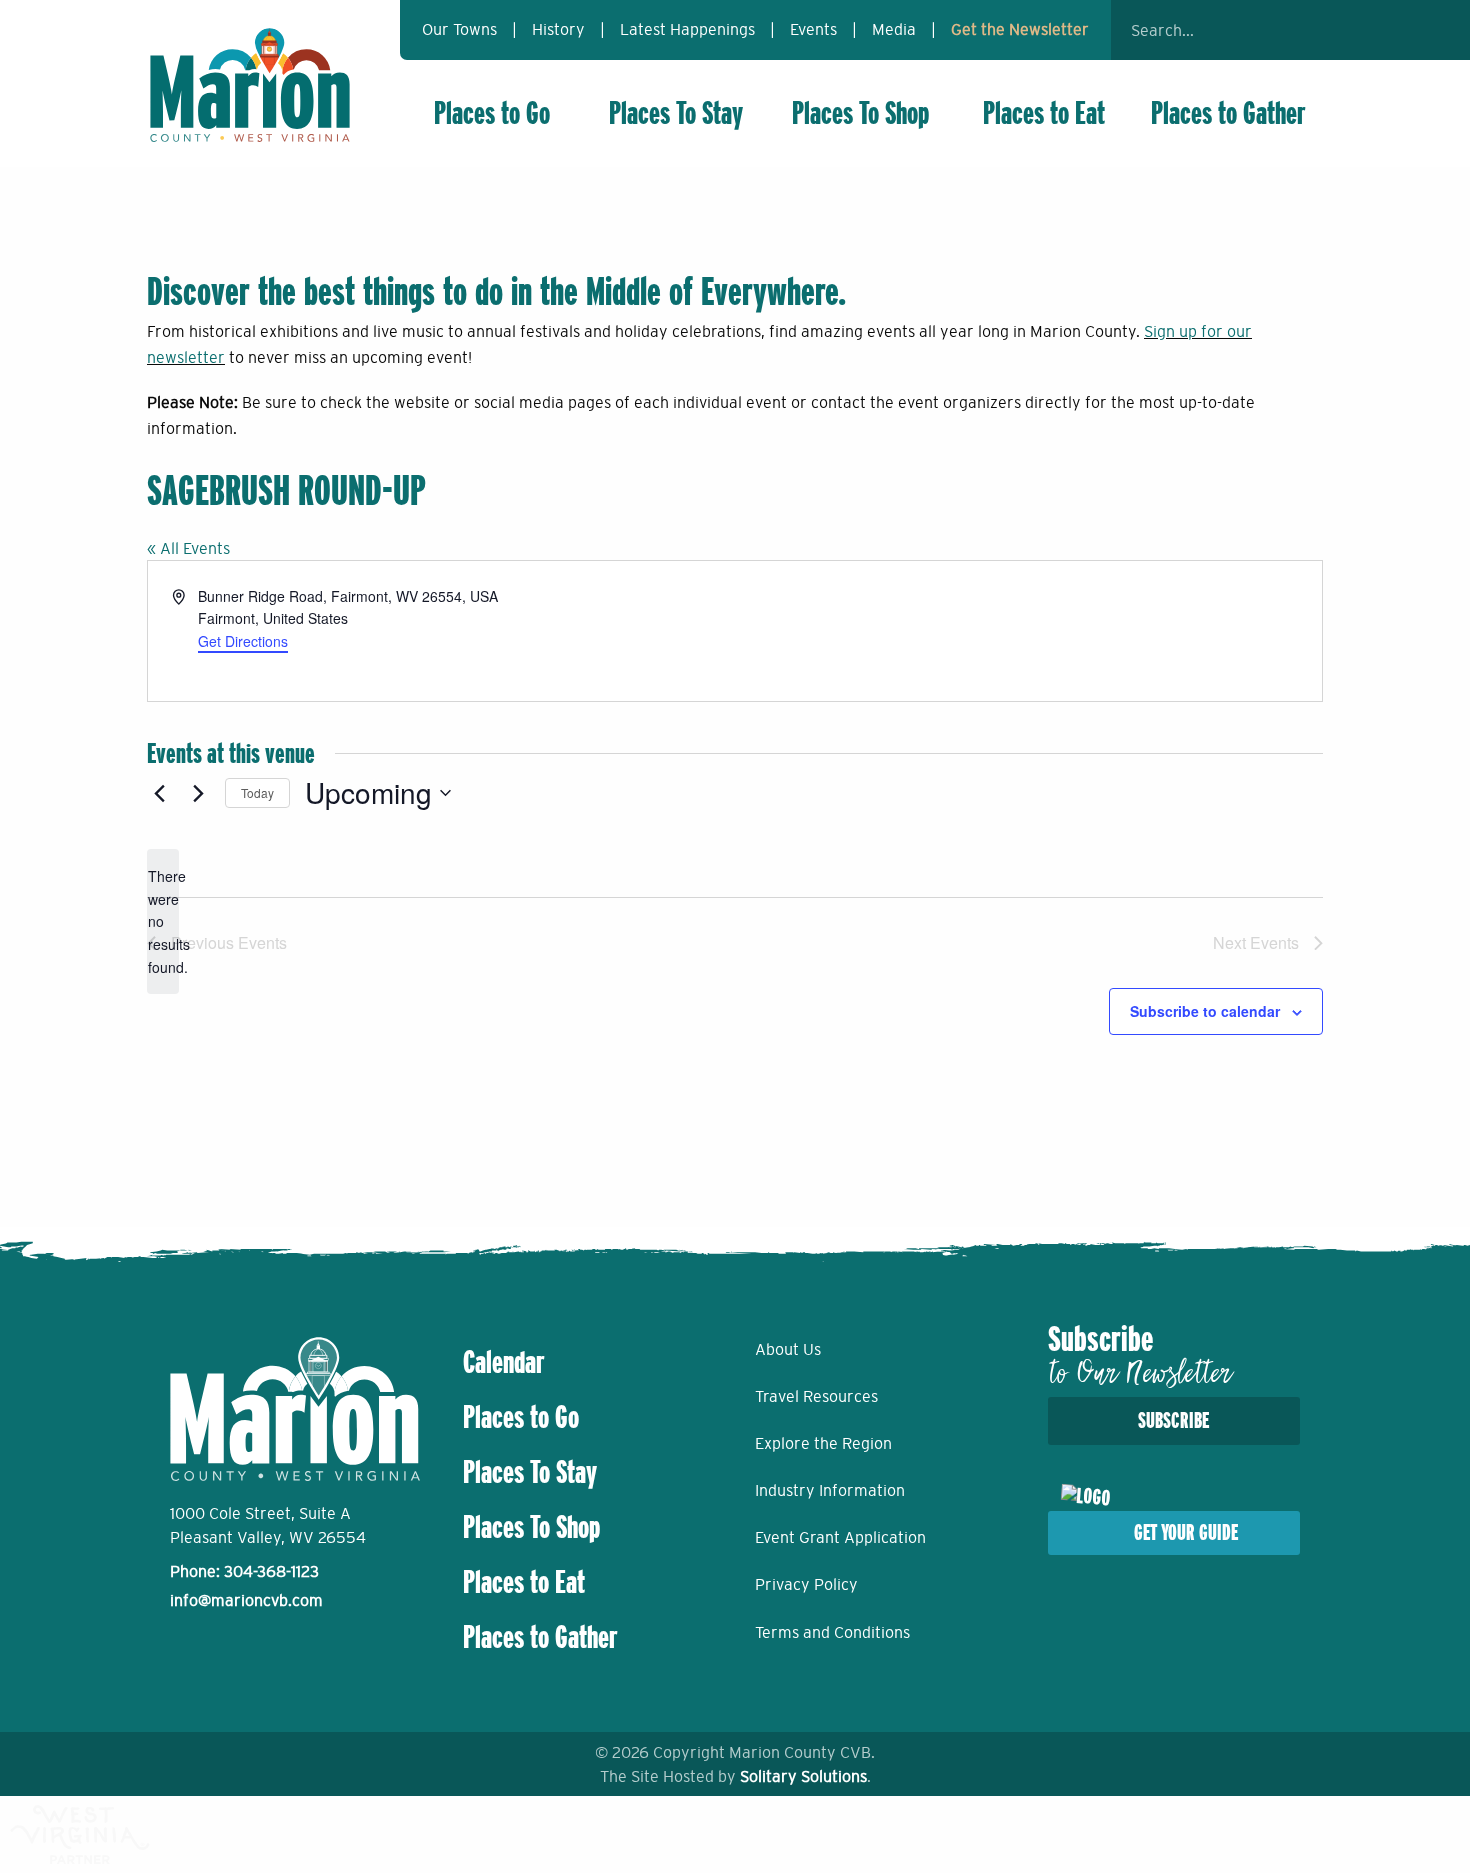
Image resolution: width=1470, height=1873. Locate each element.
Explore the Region (823, 1443)
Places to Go (492, 113)
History (558, 29)
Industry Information (830, 1490)
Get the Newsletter (1020, 29)
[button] (1295, 30)
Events (813, 29)
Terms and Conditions (832, 1632)
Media (894, 29)
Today (257, 792)
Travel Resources (816, 1396)
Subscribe (1173, 1420)
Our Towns (459, 29)
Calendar (504, 1362)
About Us (788, 1349)
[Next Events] (198, 793)
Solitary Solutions (803, 1776)
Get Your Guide (1186, 1532)
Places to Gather (1228, 113)
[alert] (163, 921)
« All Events (188, 548)
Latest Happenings (687, 29)
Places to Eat (1044, 113)
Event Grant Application (840, 1537)
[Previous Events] (159, 793)
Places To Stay (676, 113)
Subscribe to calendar (1205, 1011)
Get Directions (243, 641)
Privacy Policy (806, 1584)
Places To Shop (860, 113)
